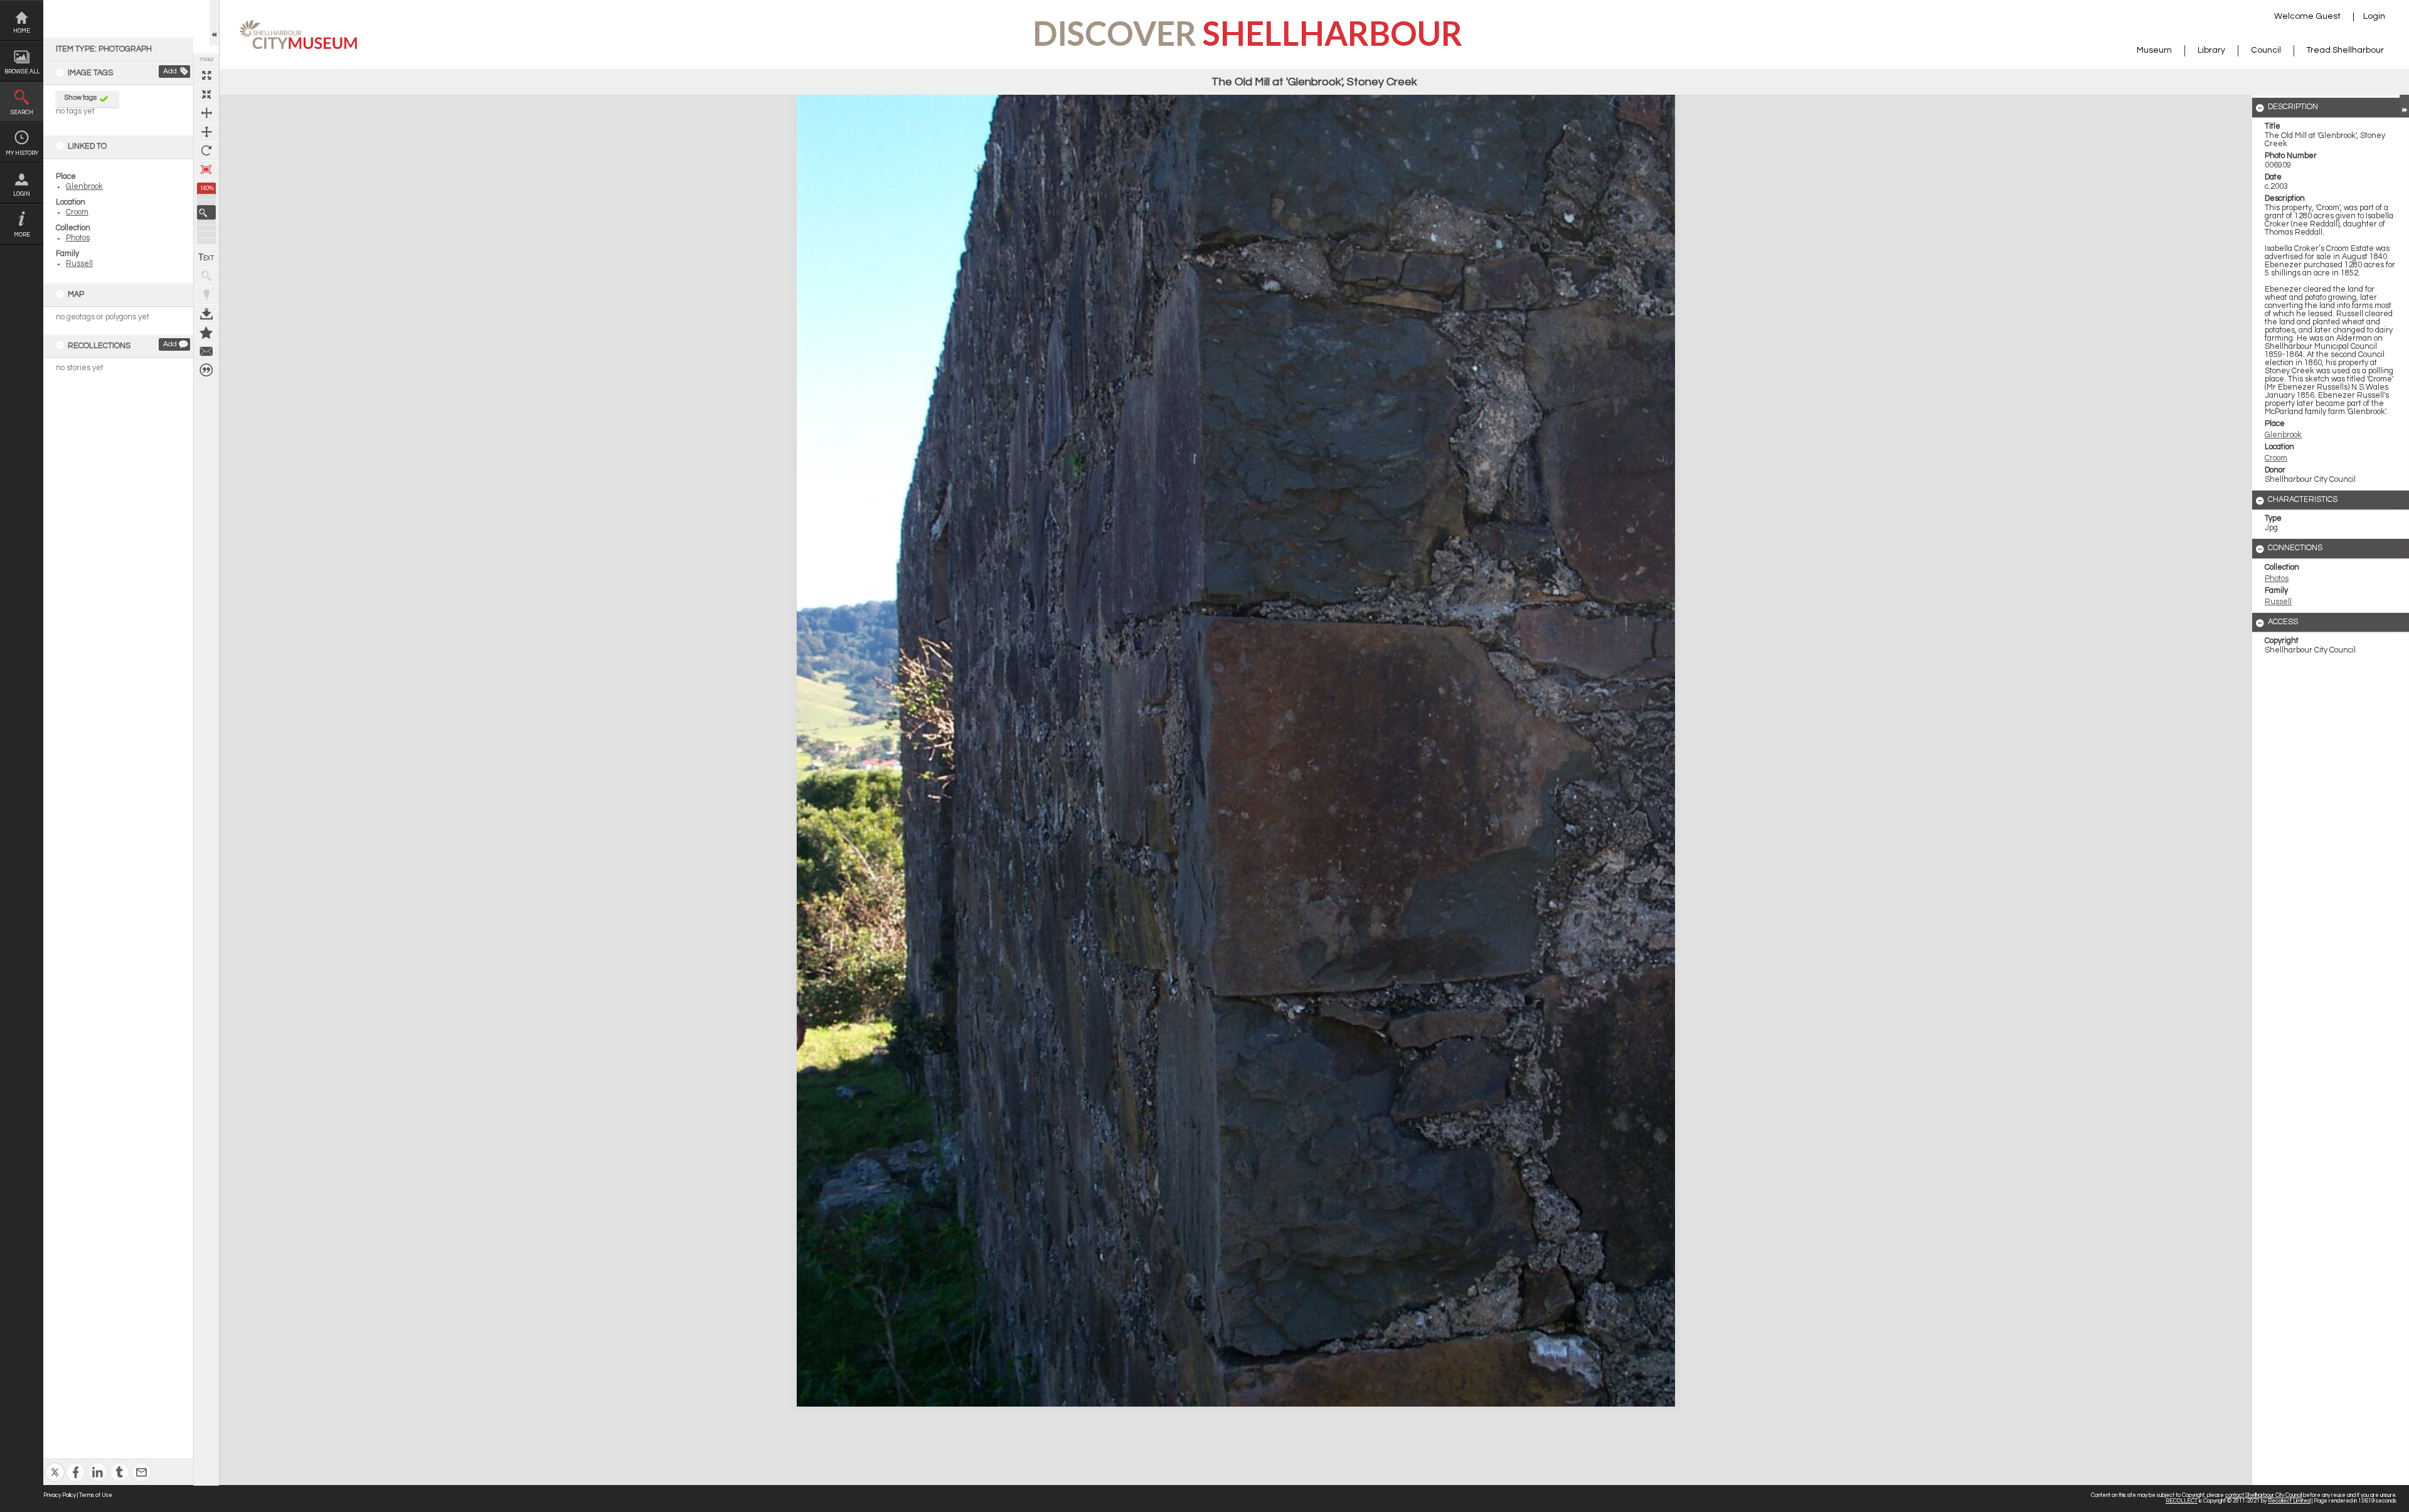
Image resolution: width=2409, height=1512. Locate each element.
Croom (77, 212)
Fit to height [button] (206, 132)
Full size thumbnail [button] (206, 75)
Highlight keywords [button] (206, 295)
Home (22, 31)
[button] (206, 212)
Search (22, 113)
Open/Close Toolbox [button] (214, 23)
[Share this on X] (55, 1464)
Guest (2328, 16)
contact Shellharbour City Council (2263, 1495)
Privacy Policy (60, 1495)
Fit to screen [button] (206, 94)
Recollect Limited (2289, 1501)
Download (206, 314)
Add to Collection (206, 333)
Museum (2154, 50)
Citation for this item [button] (206, 370)
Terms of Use (96, 1495)
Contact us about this (206, 351)
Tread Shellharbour (2345, 50)
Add (170, 71)
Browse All (22, 72)
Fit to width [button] (206, 113)
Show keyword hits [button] (206, 276)
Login (22, 194)
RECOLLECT (2182, 1501)
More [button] (22, 235)
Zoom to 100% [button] (206, 169)
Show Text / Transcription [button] (206, 257)
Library (2211, 50)
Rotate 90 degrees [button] (206, 151)
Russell (79, 264)
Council (2266, 50)
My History (22, 153)
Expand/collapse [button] (2404, 105)
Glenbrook (84, 187)
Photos (78, 238)
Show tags (81, 98)
